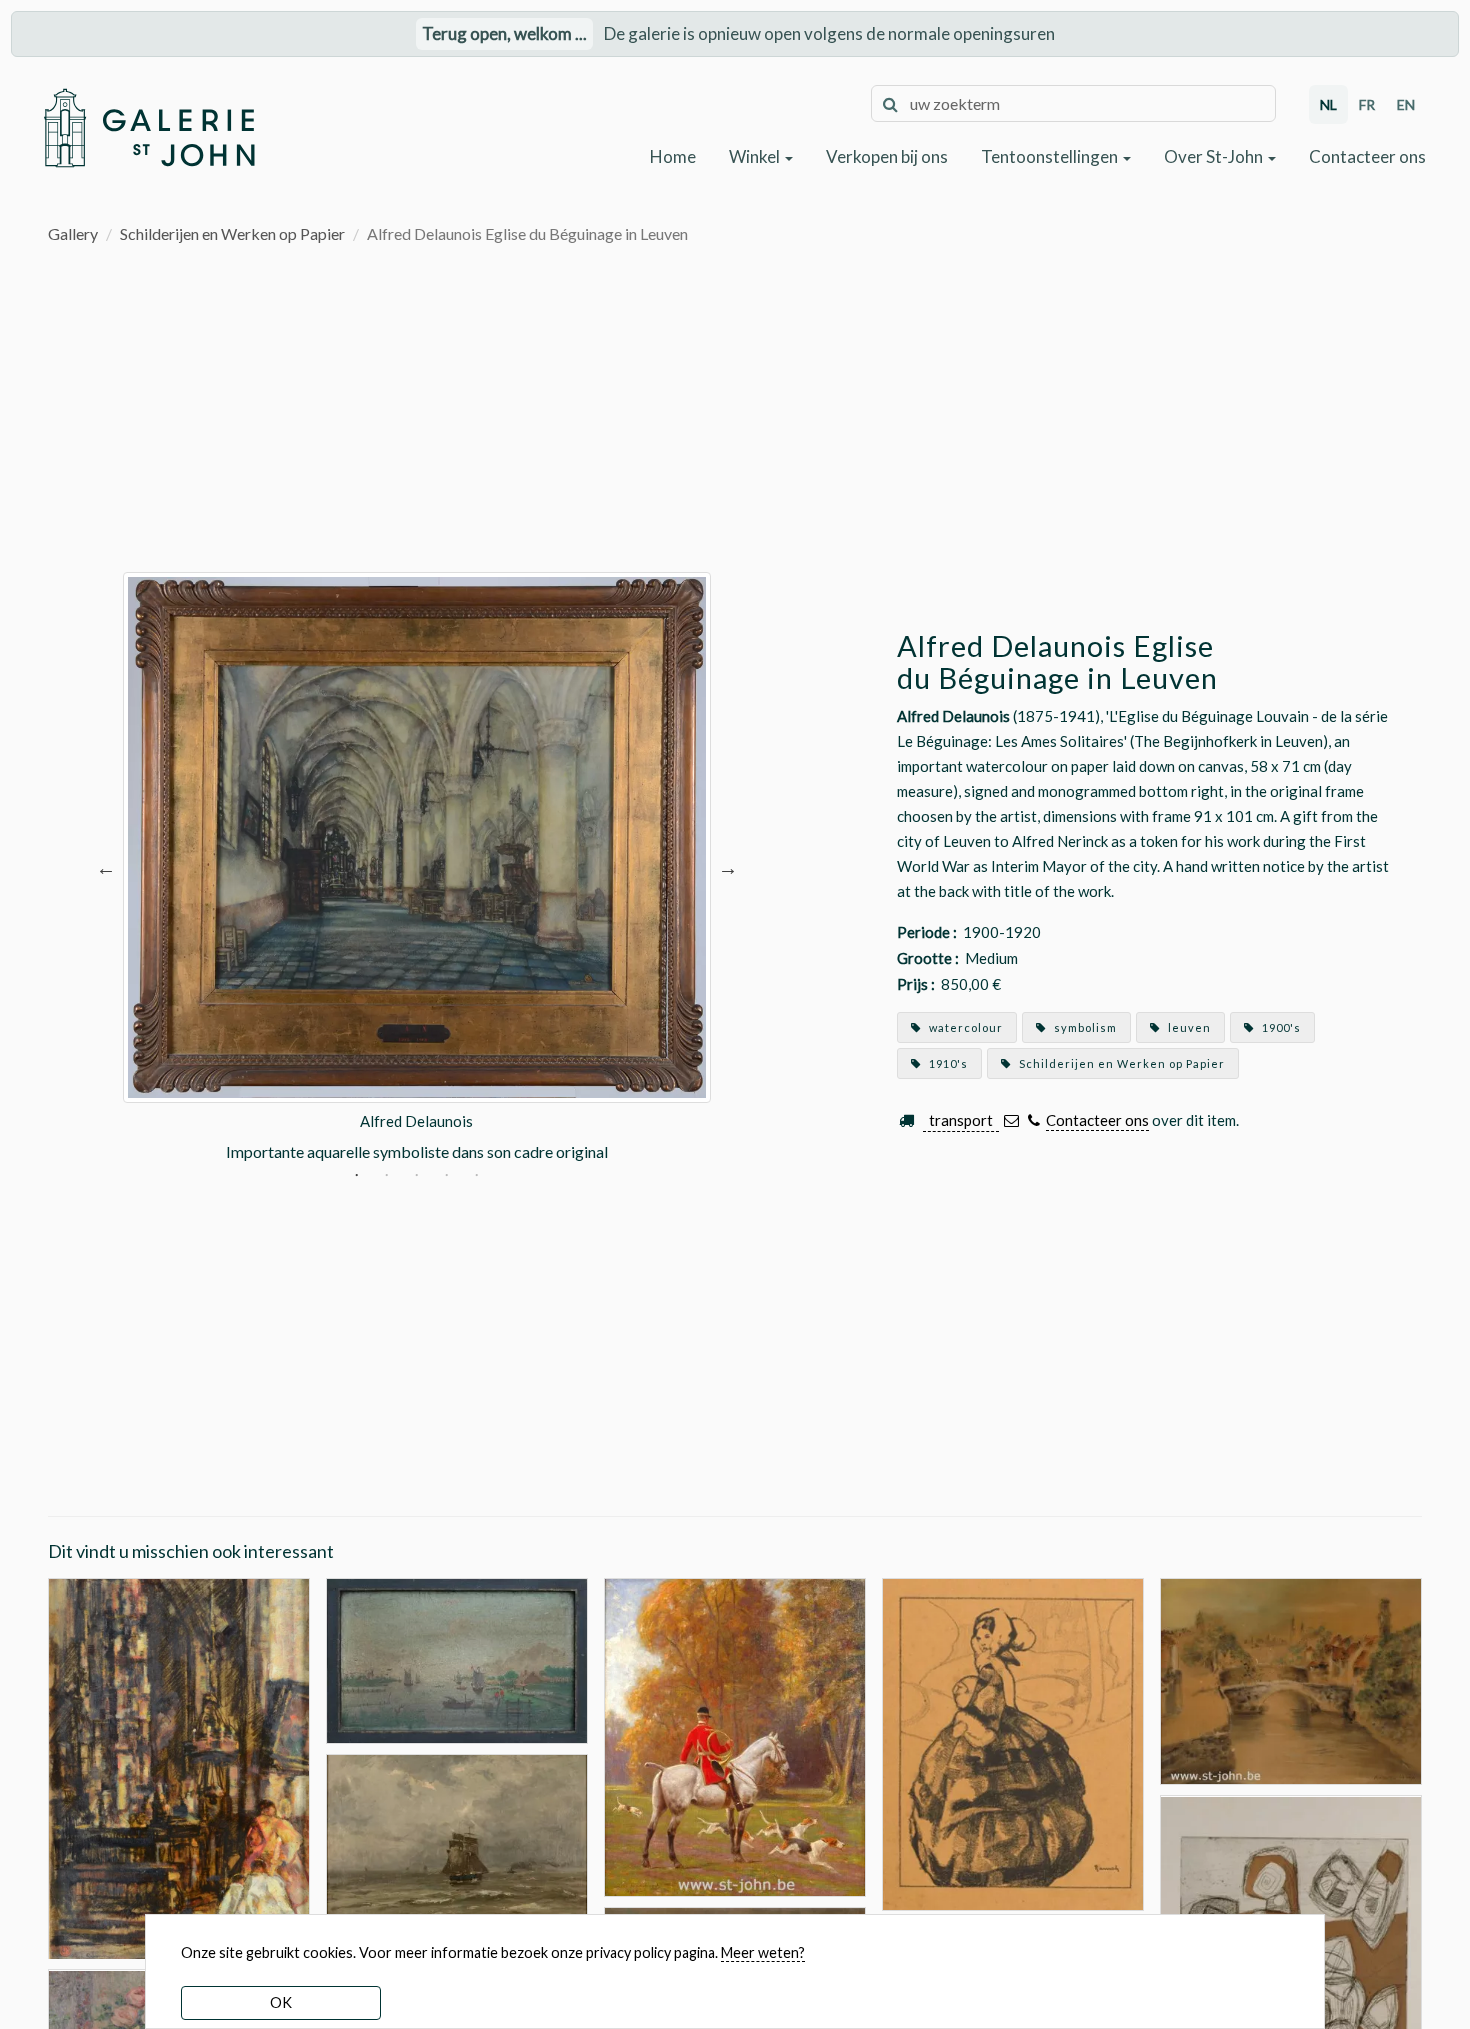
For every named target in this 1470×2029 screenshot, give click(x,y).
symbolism (1084, 1027)
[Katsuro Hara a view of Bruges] (1291, 1679)
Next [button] (728, 868)
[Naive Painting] (457, 1658)
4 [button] (446, 1176)
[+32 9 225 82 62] (1033, 1120)
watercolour (964, 1027)
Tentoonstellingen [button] (1051, 156)
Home (673, 156)
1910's (947, 1063)
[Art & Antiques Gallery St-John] (148, 128)
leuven (1188, 1027)
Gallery (73, 233)
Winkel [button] (756, 156)
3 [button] (416, 1176)
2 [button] (386, 1176)
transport (961, 1120)
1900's (1280, 1027)
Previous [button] (106, 868)
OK (281, 2002)
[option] (417, 868)
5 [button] (476, 1176)
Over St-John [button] (1215, 156)
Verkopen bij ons (887, 156)
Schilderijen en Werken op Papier (232, 233)
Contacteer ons (1367, 156)
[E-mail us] (1011, 1120)
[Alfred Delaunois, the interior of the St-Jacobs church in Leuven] (179, 1766)
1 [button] (356, 1176)
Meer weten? (763, 1952)
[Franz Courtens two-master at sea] (457, 1845)
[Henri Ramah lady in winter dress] (1013, 1742)
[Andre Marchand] (735, 1735)
